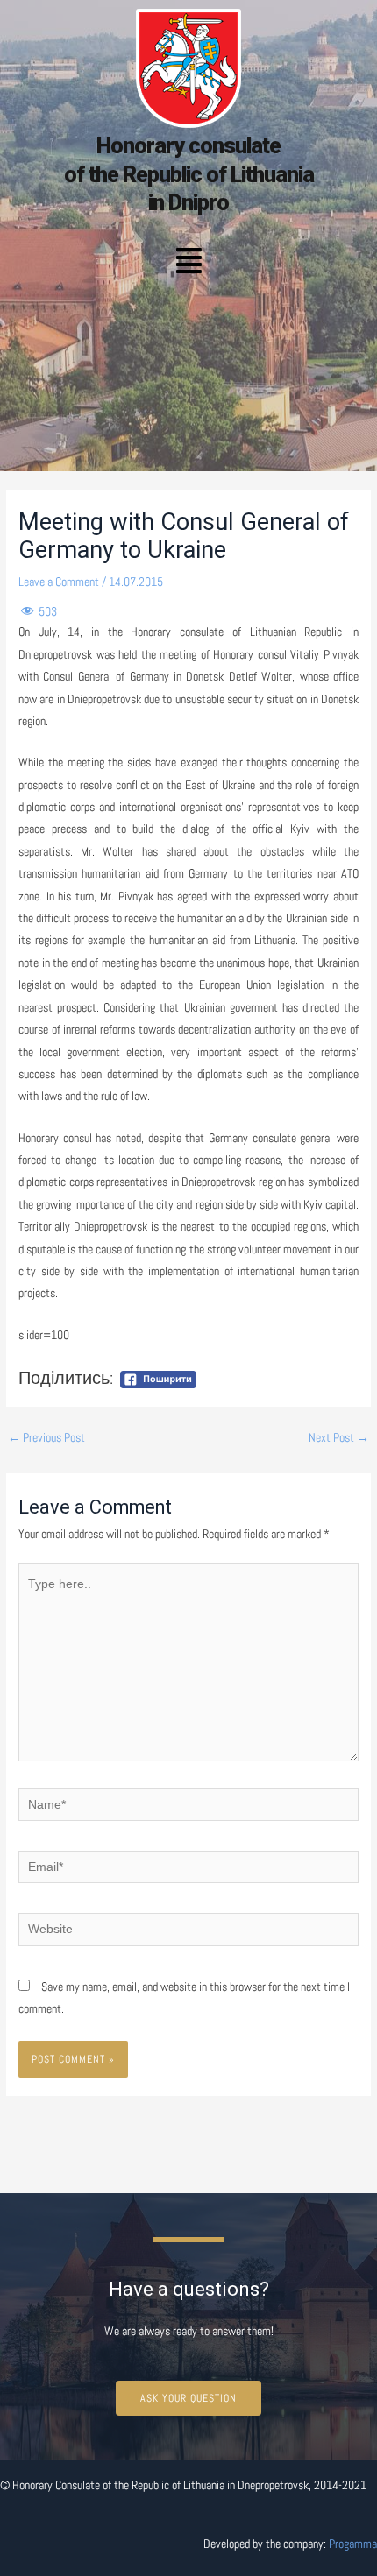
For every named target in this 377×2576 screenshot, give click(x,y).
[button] (188, 262)
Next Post (339, 1438)
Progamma (353, 2544)
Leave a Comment (59, 582)
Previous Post (46, 1438)
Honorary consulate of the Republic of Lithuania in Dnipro (189, 174)
